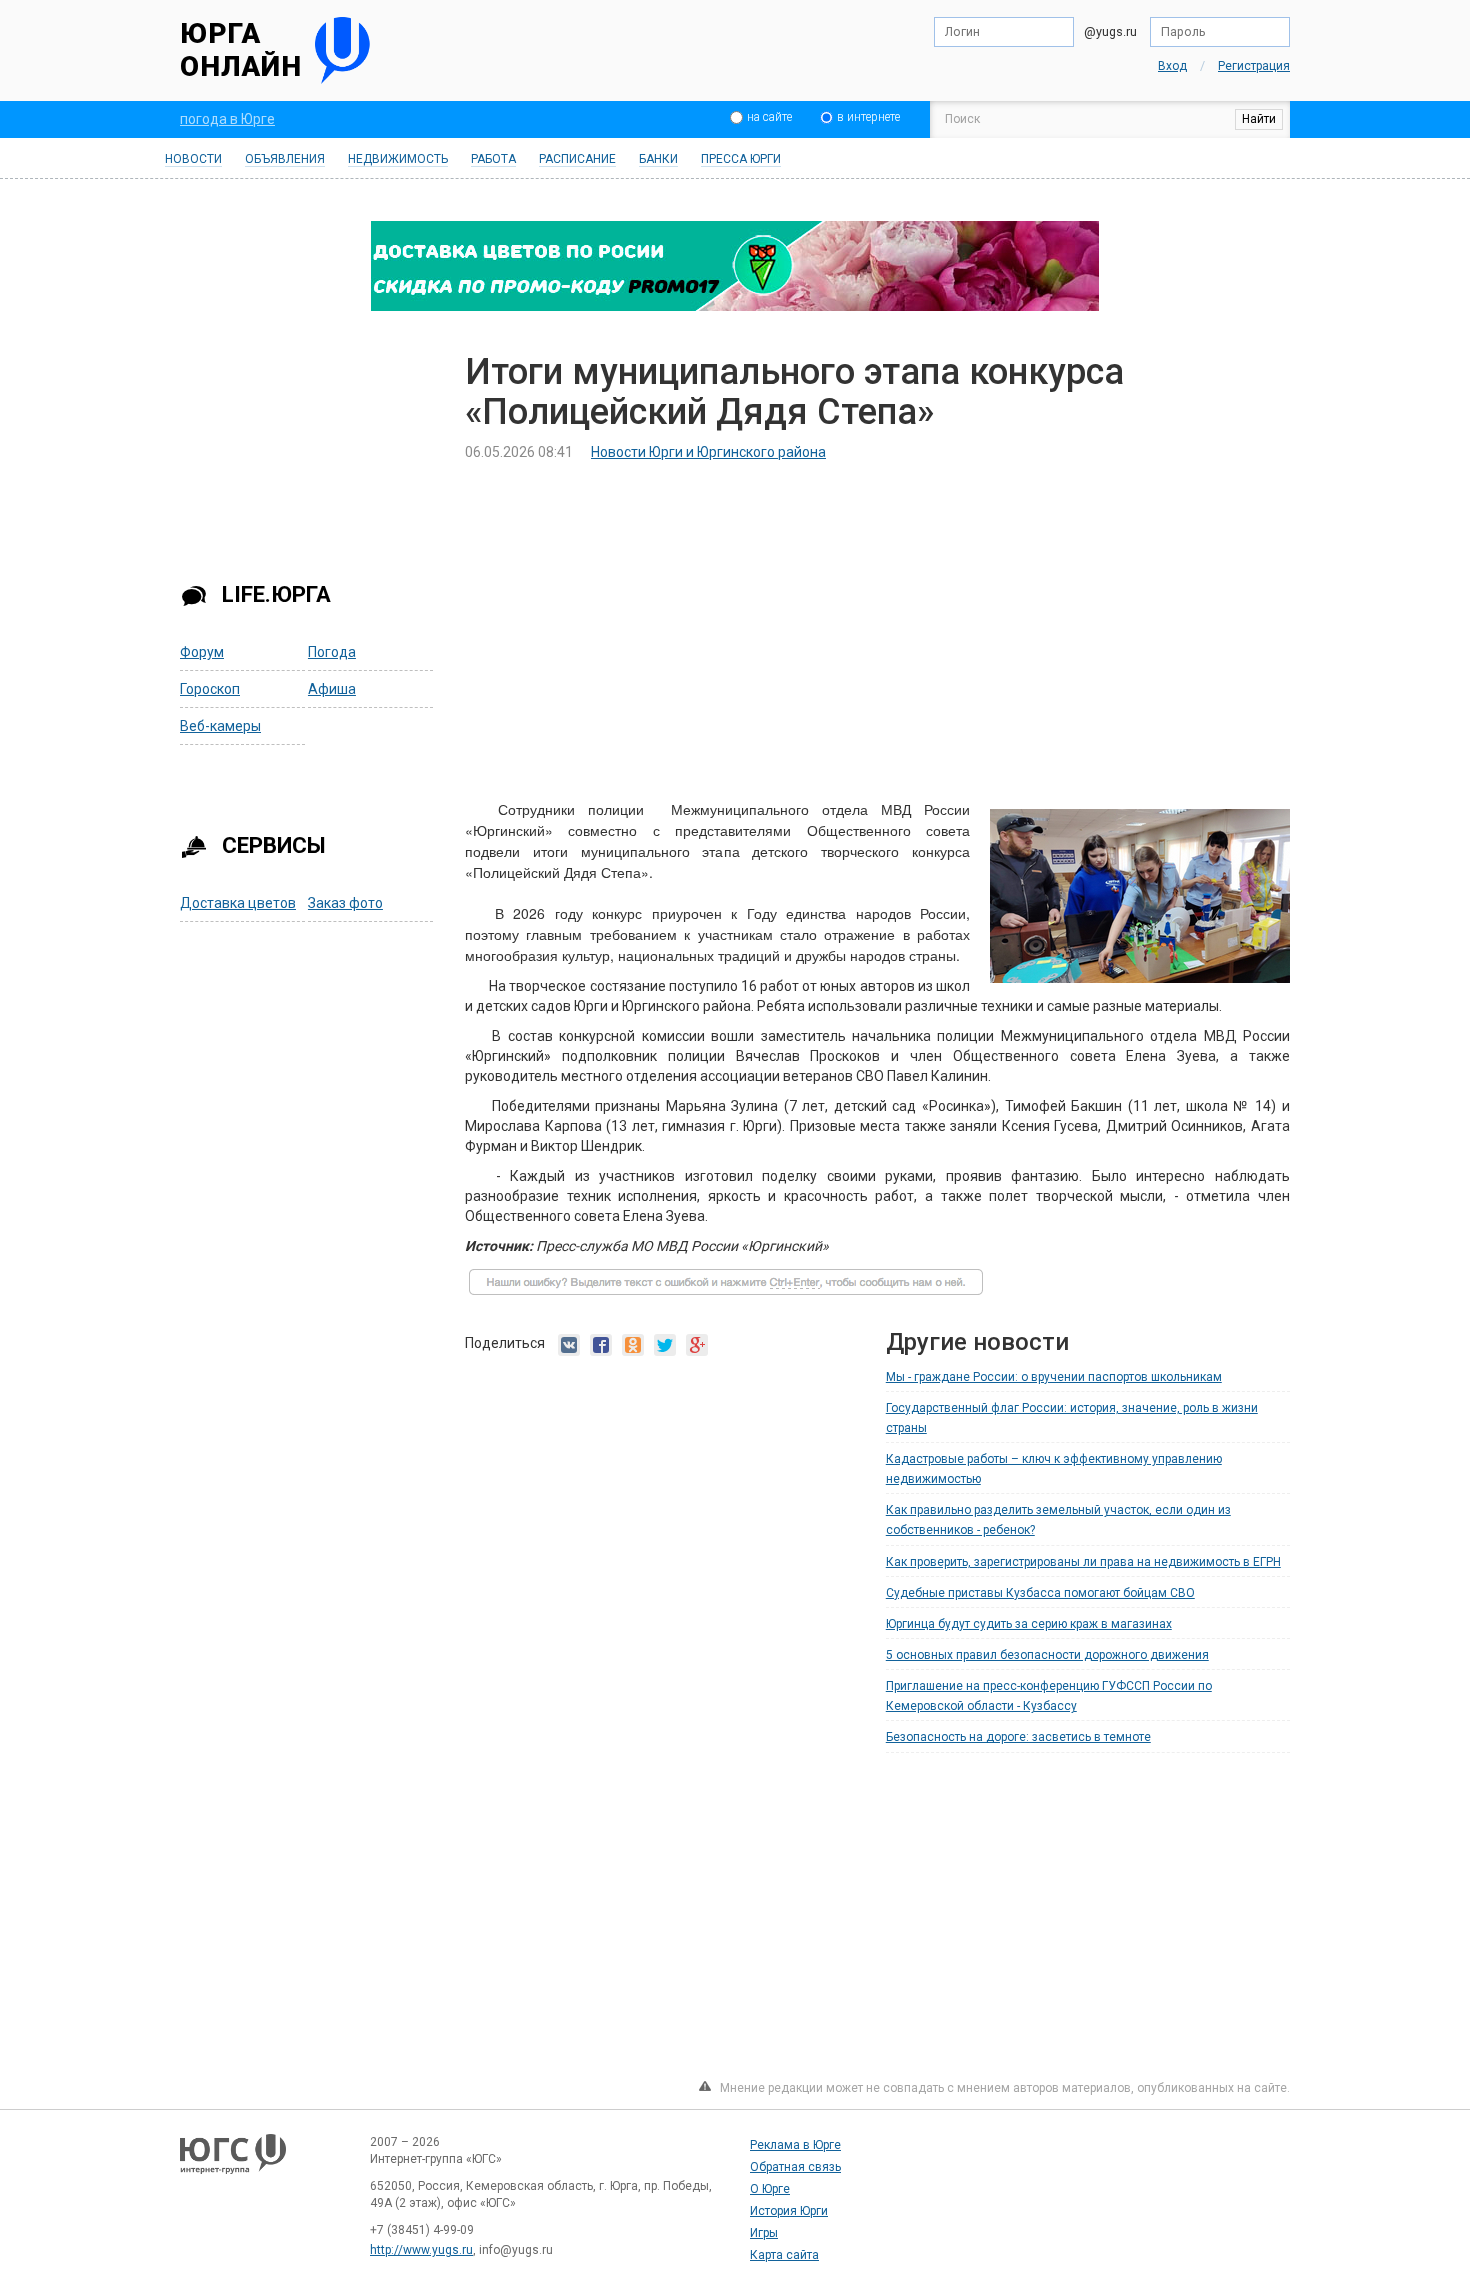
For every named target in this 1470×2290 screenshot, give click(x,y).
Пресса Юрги (741, 159)
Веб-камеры (220, 726)
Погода (332, 652)
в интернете (868, 117)
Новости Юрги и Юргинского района (708, 452)
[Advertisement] (308, 453)
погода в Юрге (227, 119)
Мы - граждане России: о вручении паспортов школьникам (1054, 1377)
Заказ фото (345, 903)
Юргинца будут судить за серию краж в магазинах (1029, 1624)
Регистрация (1254, 66)
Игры (764, 2233)
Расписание (577, 159)
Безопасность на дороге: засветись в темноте (1018, 1737)
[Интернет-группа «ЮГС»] (233, 2163)
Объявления (285, 159)
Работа (493, 159)
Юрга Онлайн (241, 50)
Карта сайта (784, 2255)
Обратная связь (795, 2167)
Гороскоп (210, 689)
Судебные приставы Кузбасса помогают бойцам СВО (1040, 1593)
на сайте (769, 117)
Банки (658, 159)
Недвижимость (398, 159)
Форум (202, 652)
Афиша (332, 689)
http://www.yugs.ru (421, 2250)
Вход (1172, 66)
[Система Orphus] (726, 1291)
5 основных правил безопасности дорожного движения (1047, 1655)
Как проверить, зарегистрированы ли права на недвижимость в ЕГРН (1083, 1562)
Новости (193, 159)
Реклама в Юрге (795, 2145)
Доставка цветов (238, 903)
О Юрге (770, 2189)
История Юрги (789, 2211)
